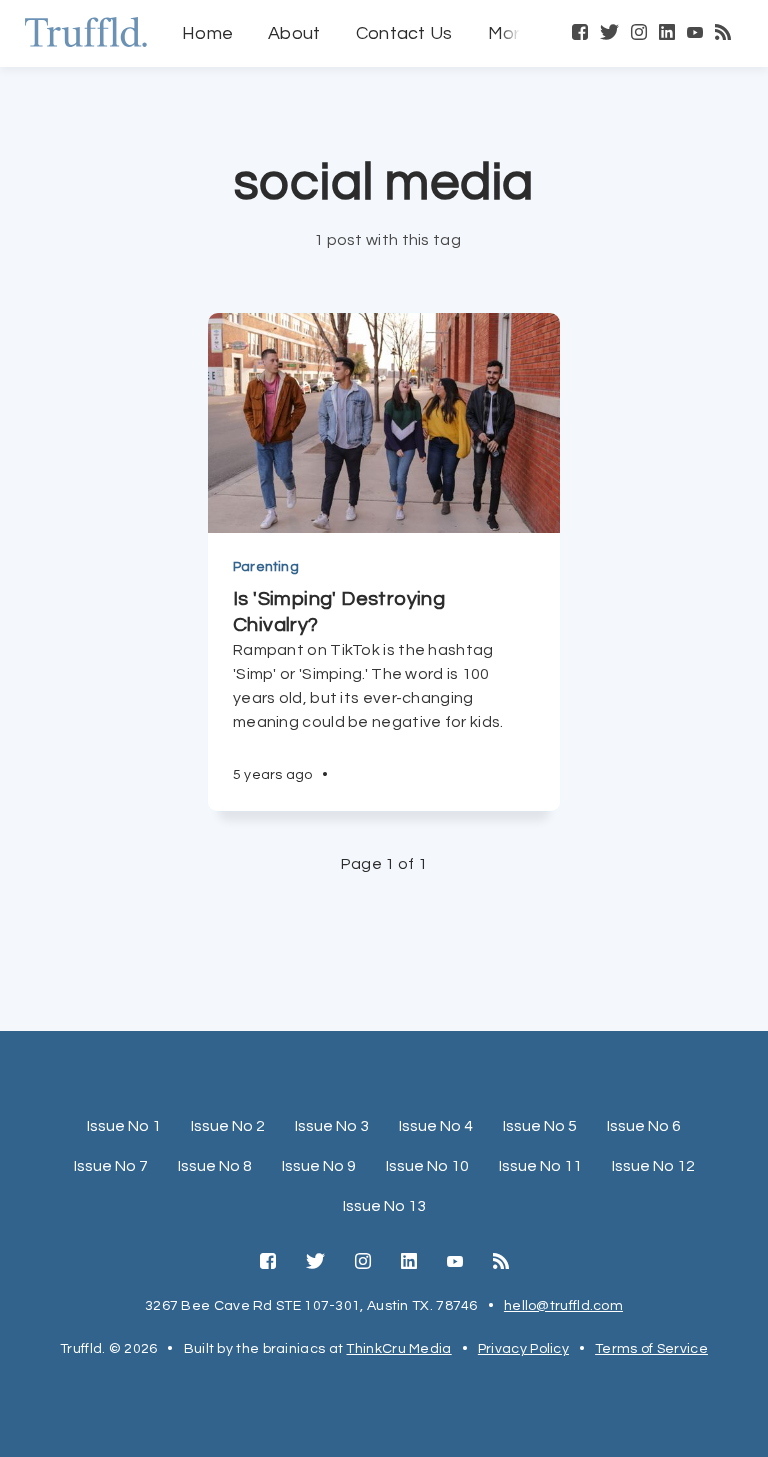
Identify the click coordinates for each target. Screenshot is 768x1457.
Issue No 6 (644, 1126)
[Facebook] (580, 34)
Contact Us (404, 33)
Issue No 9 (319, 1166)
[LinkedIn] (667, 34)
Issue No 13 (384, 1206)
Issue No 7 (111, 1166)
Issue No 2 (228, 1126)
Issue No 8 (215, 1166)
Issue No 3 (332, 1126)
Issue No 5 (540, 1126)
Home (207, 33)
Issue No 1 (124, 1126)
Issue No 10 (427, 1166)
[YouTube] (695, 34)
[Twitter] (609, 34)
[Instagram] (639, 34)
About (294, 33)
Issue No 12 (653, 1166)
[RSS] (723, 34)
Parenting (266, 567)
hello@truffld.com (563, 1306)
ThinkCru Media (398, 1349)
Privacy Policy (523, 1349)
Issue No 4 (436, 1126)
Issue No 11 (540, 1166)
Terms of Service (651, 1349)
